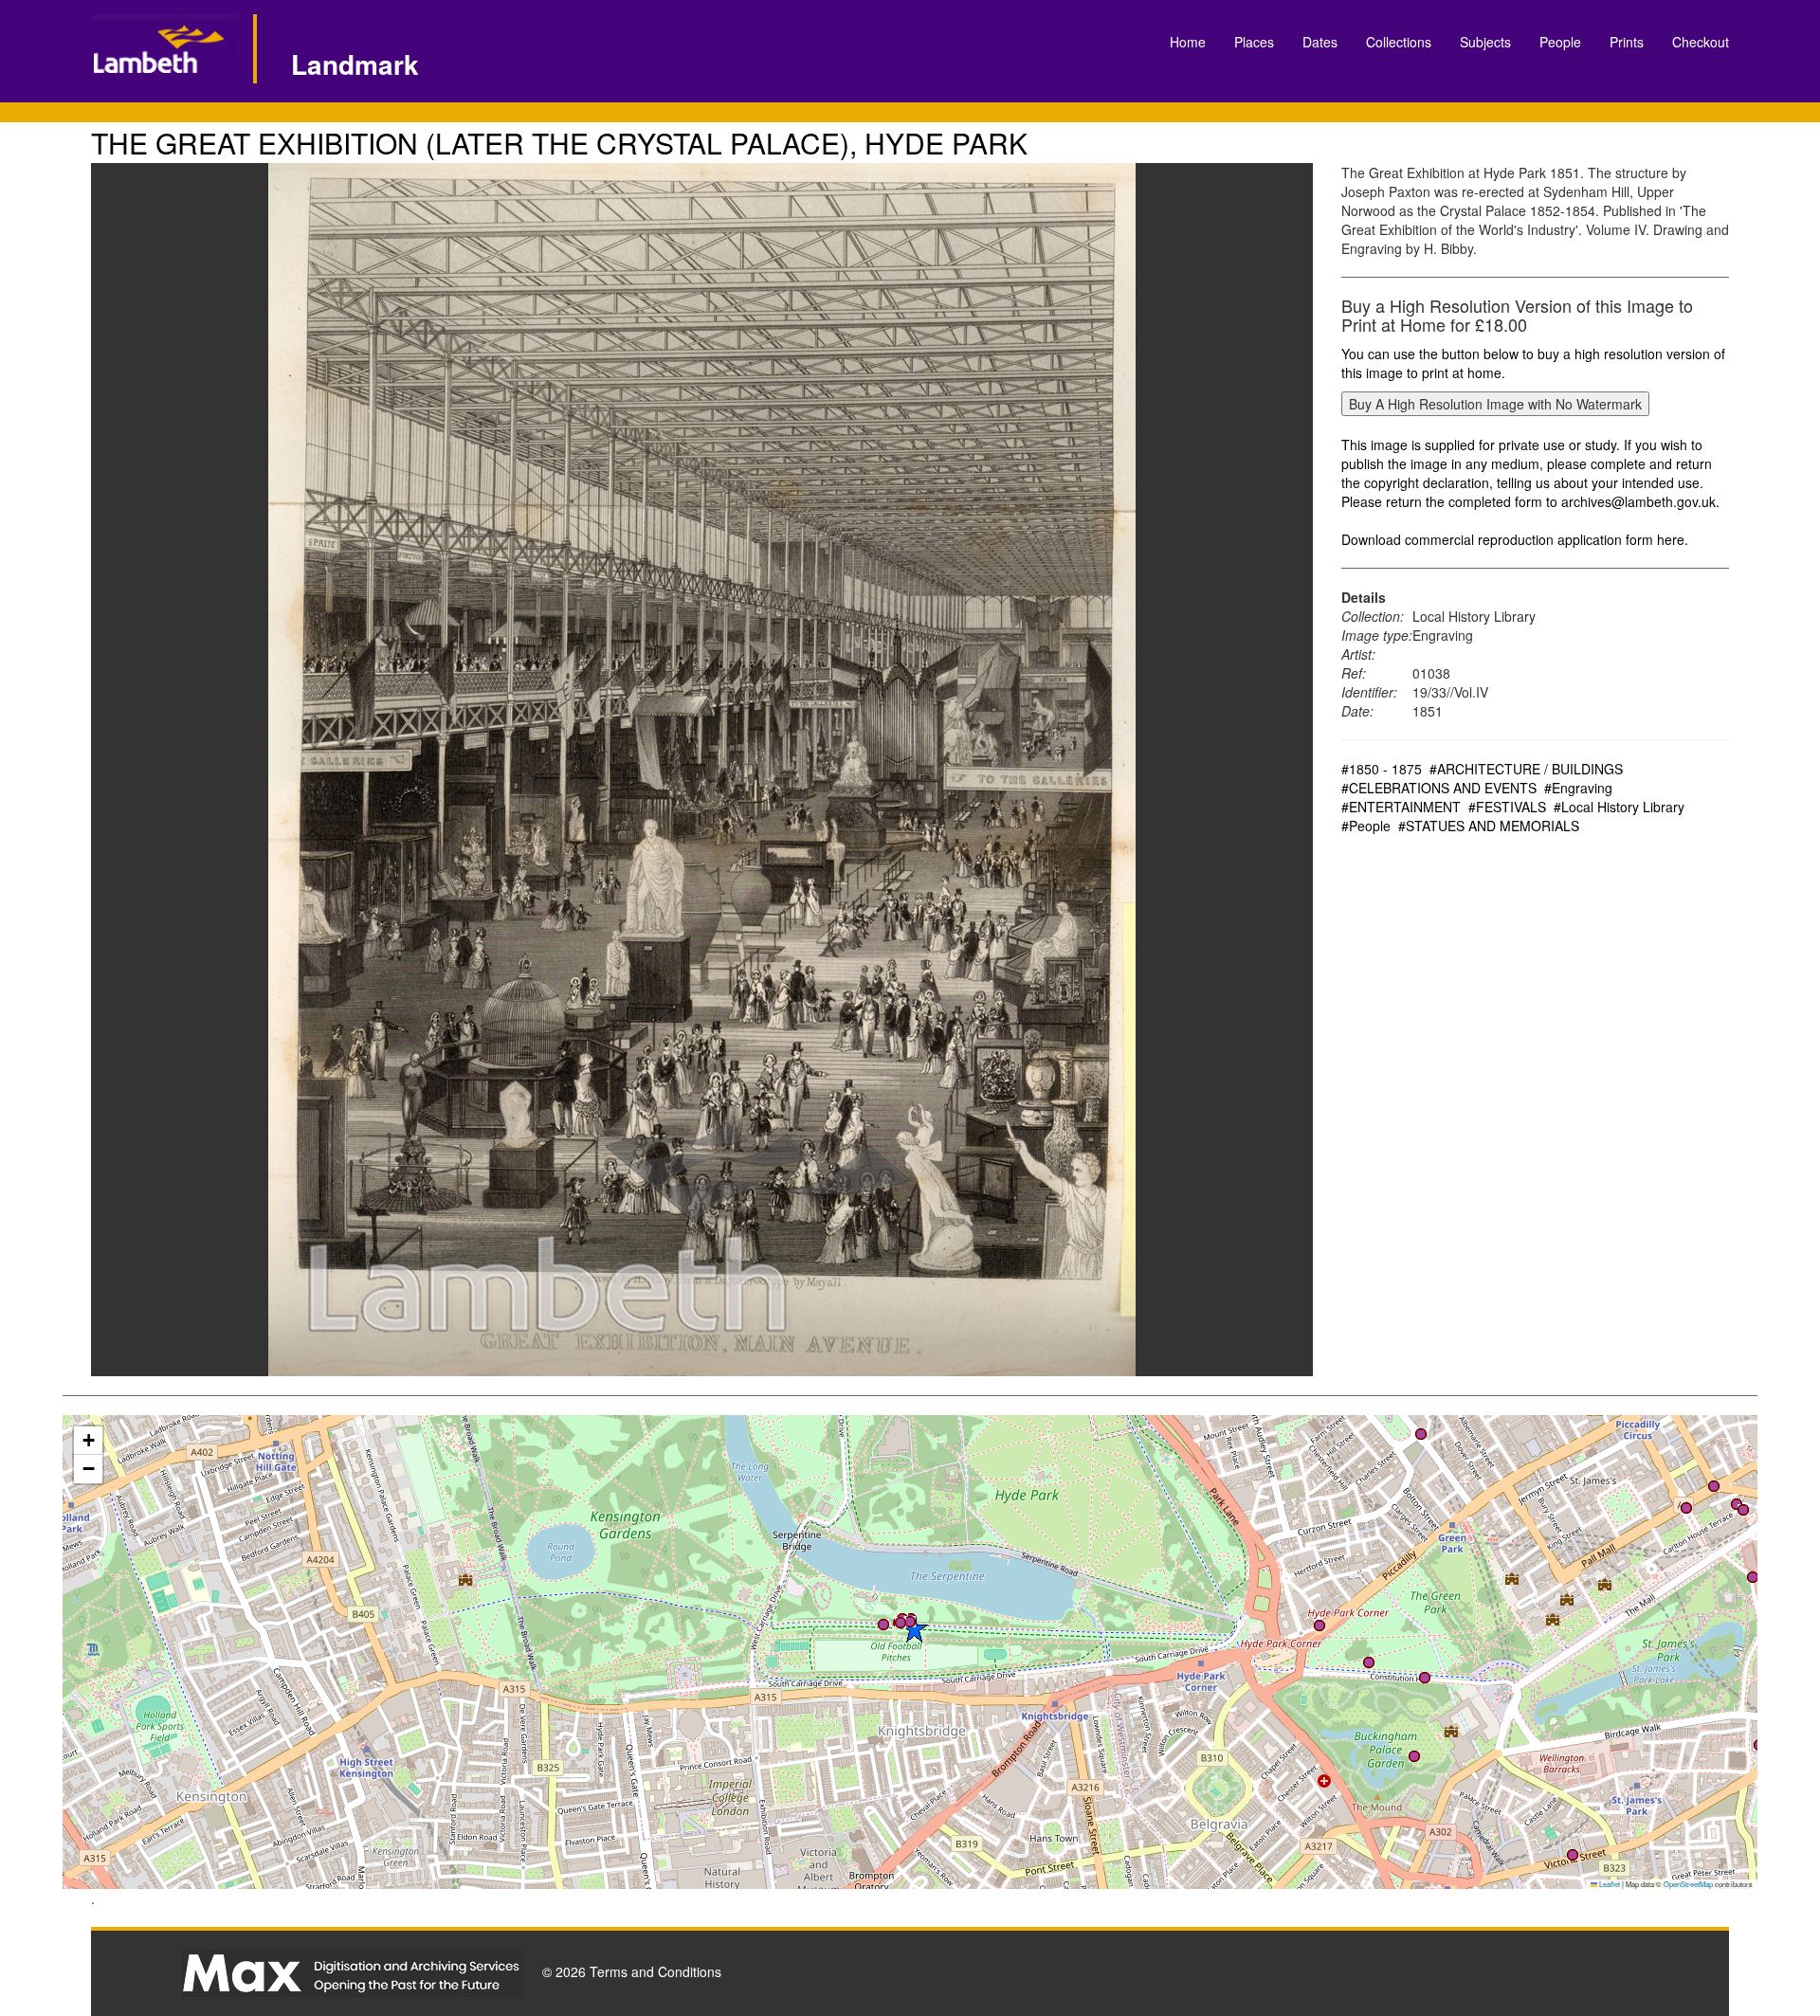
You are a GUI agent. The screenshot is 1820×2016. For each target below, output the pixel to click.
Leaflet (1609, 1884)
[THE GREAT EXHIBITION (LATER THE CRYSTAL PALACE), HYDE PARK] (702, 770)
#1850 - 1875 (1382, 769)
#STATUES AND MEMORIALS (1489, 826)
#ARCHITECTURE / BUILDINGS (1526, 769)
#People (1366, 826)
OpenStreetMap (1688, 1884)
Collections (1399, 42)
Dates (1320, 42)
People (1560, 42)
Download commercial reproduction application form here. (1515, 539)
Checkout (1701, 42)
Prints (1627, 42)
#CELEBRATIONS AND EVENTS (1439, 788)
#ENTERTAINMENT (1401, 807)
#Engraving (1578, 788)
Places (1254, 42)
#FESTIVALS (1507, 807)
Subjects (1485, 42)
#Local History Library (1619, 807)
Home (1188, 42)
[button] (910, 1622)
